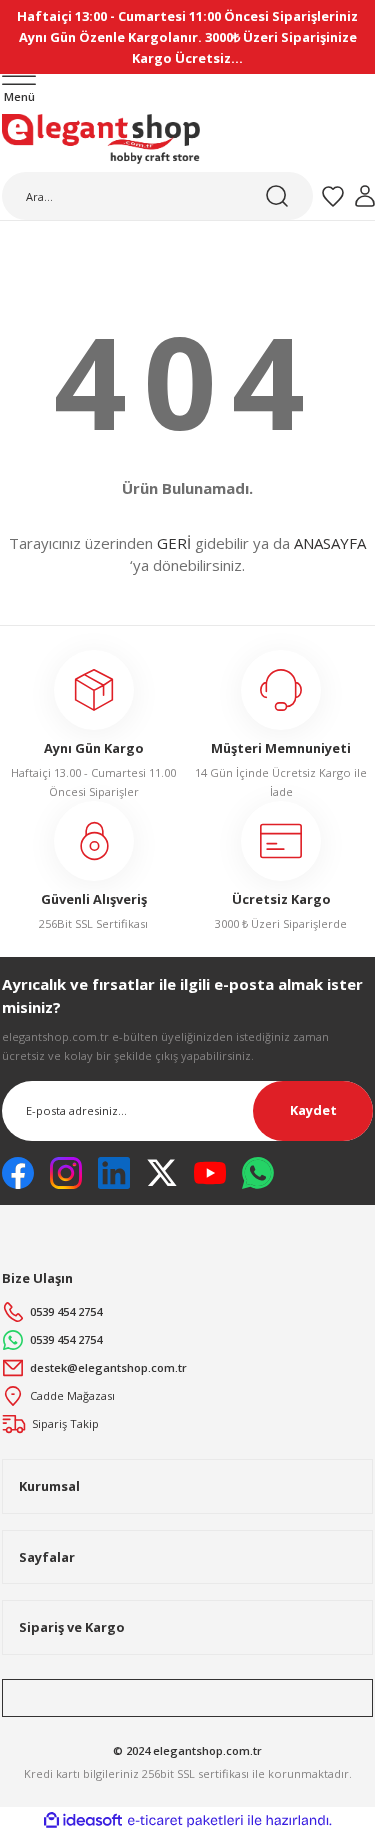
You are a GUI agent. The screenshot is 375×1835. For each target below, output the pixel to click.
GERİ (174, 543)
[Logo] (101, 139)
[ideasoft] (83, 1821)
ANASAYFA (330, 543)
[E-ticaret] (185, 1820)
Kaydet (313, 1110)
